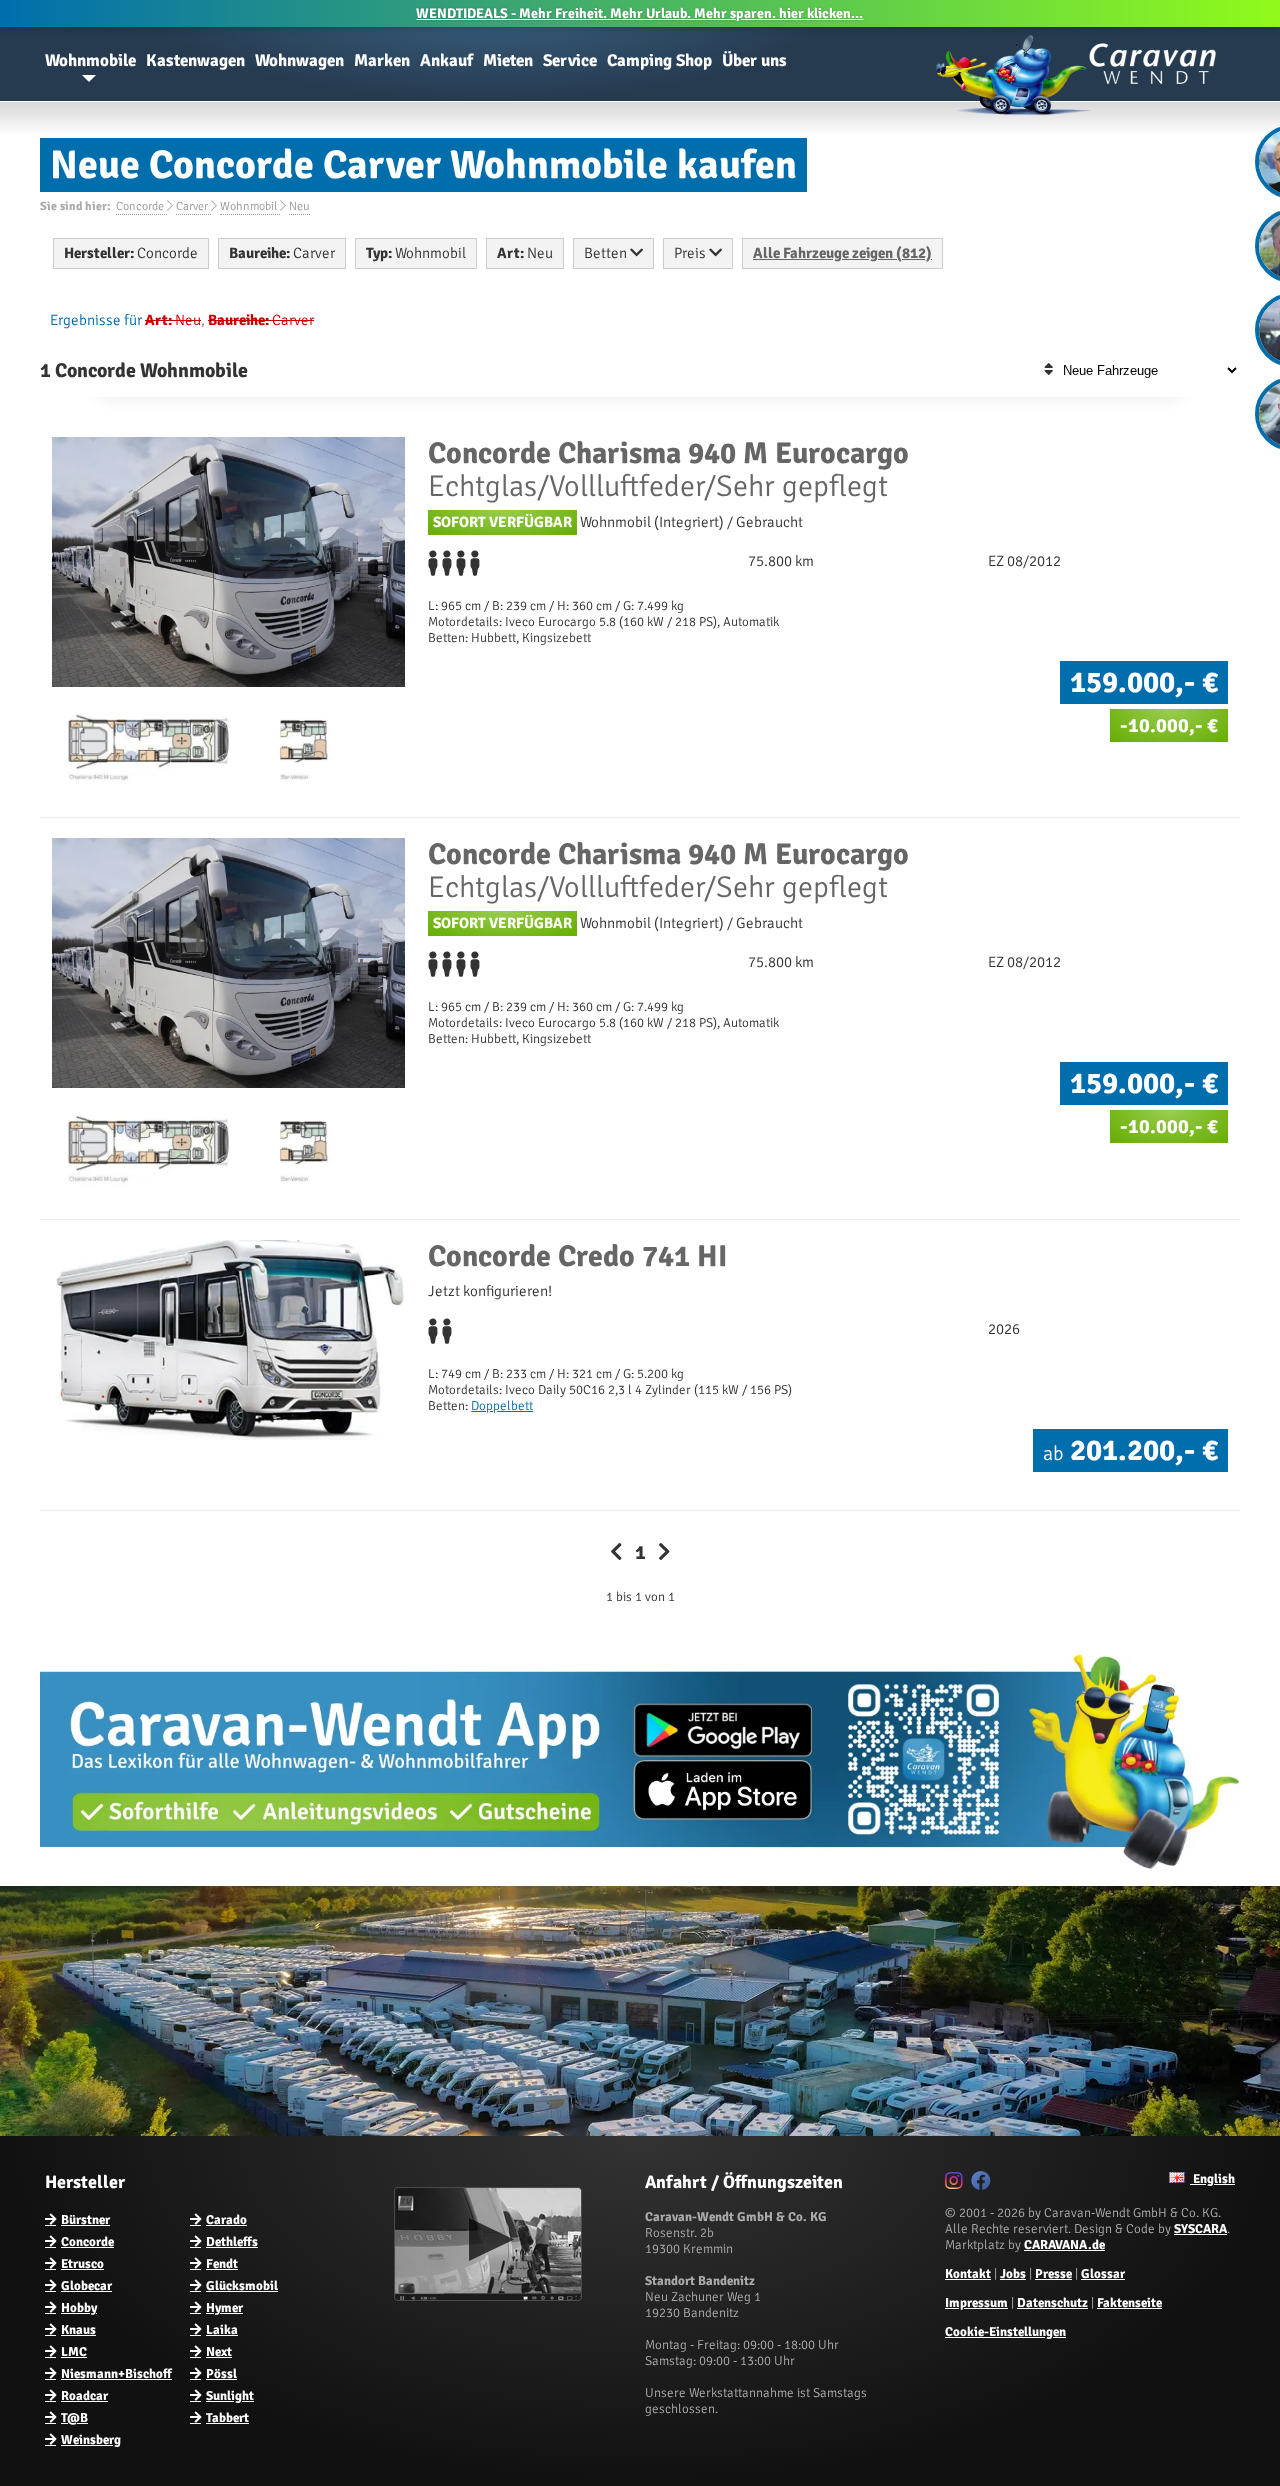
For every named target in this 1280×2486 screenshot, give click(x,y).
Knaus (78, 2330)
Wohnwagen (299, 60)
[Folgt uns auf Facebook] (983, 2184)
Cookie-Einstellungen (1005, 2332)
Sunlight (230, 2396)
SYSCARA (1200, 2229)
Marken (382, 60)
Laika (222, 2330)
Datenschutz (1052, 2303)
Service (570, 60)
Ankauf (446, 60)
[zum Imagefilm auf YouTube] (490, 2297)
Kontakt (968, 2274)
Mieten (508, 60)
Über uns (754, 60)
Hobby (79, 2308)
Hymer (224, 2308)
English (1212, 2179)
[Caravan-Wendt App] (640, 1876)
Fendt (222, 2264)
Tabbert (227, 2418)
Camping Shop (659, 60)
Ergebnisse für (96, 320)
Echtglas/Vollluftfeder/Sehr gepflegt (668, 470)
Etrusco (82, 2264)
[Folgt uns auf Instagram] (956, 2184)
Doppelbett (502, 1406)
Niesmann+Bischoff (116, 2374)
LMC (74, 2352)
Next (219, 2352)
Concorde (87, 2242)
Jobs (1013, 2274)
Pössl (221, 2374)
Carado (226, 2220)
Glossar (1103, 2274)
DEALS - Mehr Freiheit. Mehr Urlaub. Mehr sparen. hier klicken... (639, 13)
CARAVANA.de (1064, 2245)
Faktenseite (1129, 2303)
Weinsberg (91, 2440)
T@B (74, 2418)
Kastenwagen (195, 60)
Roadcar (84, 2396)
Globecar (86, 2286)
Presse (1053, 2274)
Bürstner (85, 2220)
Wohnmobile (90, 60)
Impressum (976, 2303)
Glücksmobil (242, 2286)
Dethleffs (232, 2242)
